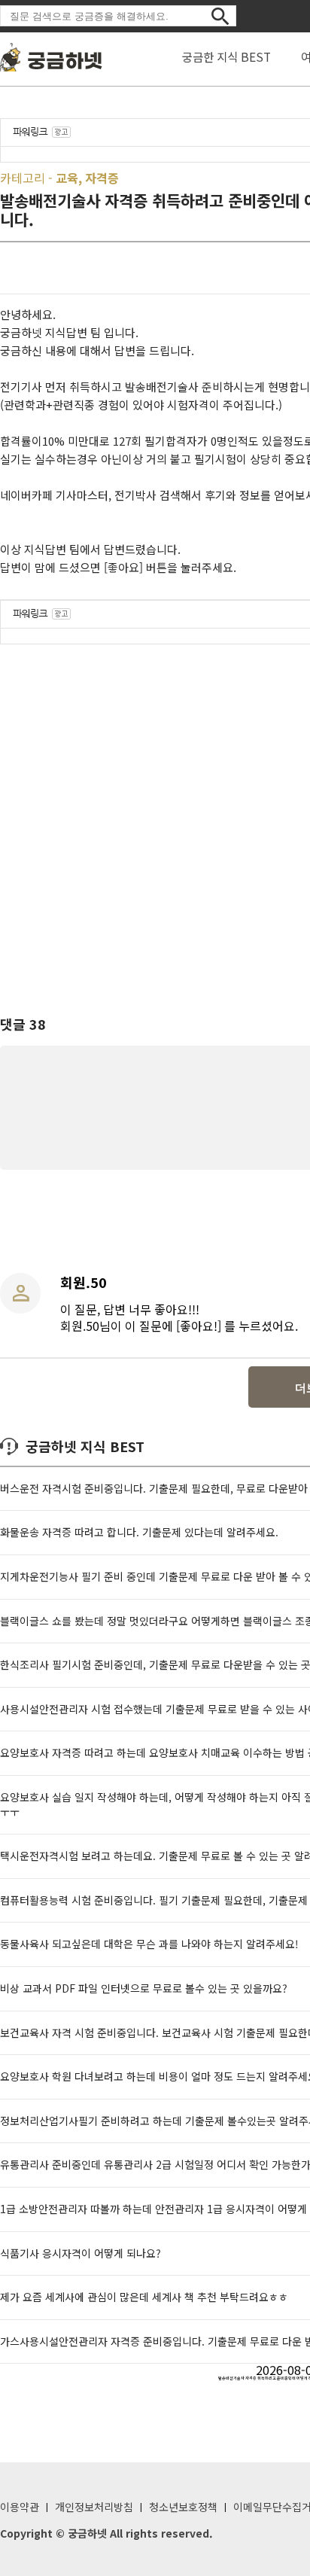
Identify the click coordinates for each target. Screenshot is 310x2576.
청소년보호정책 (183, 2507)
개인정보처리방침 (94, 2507)
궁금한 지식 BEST (226, 56)
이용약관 (20, 2507)
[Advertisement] (155, 816)
